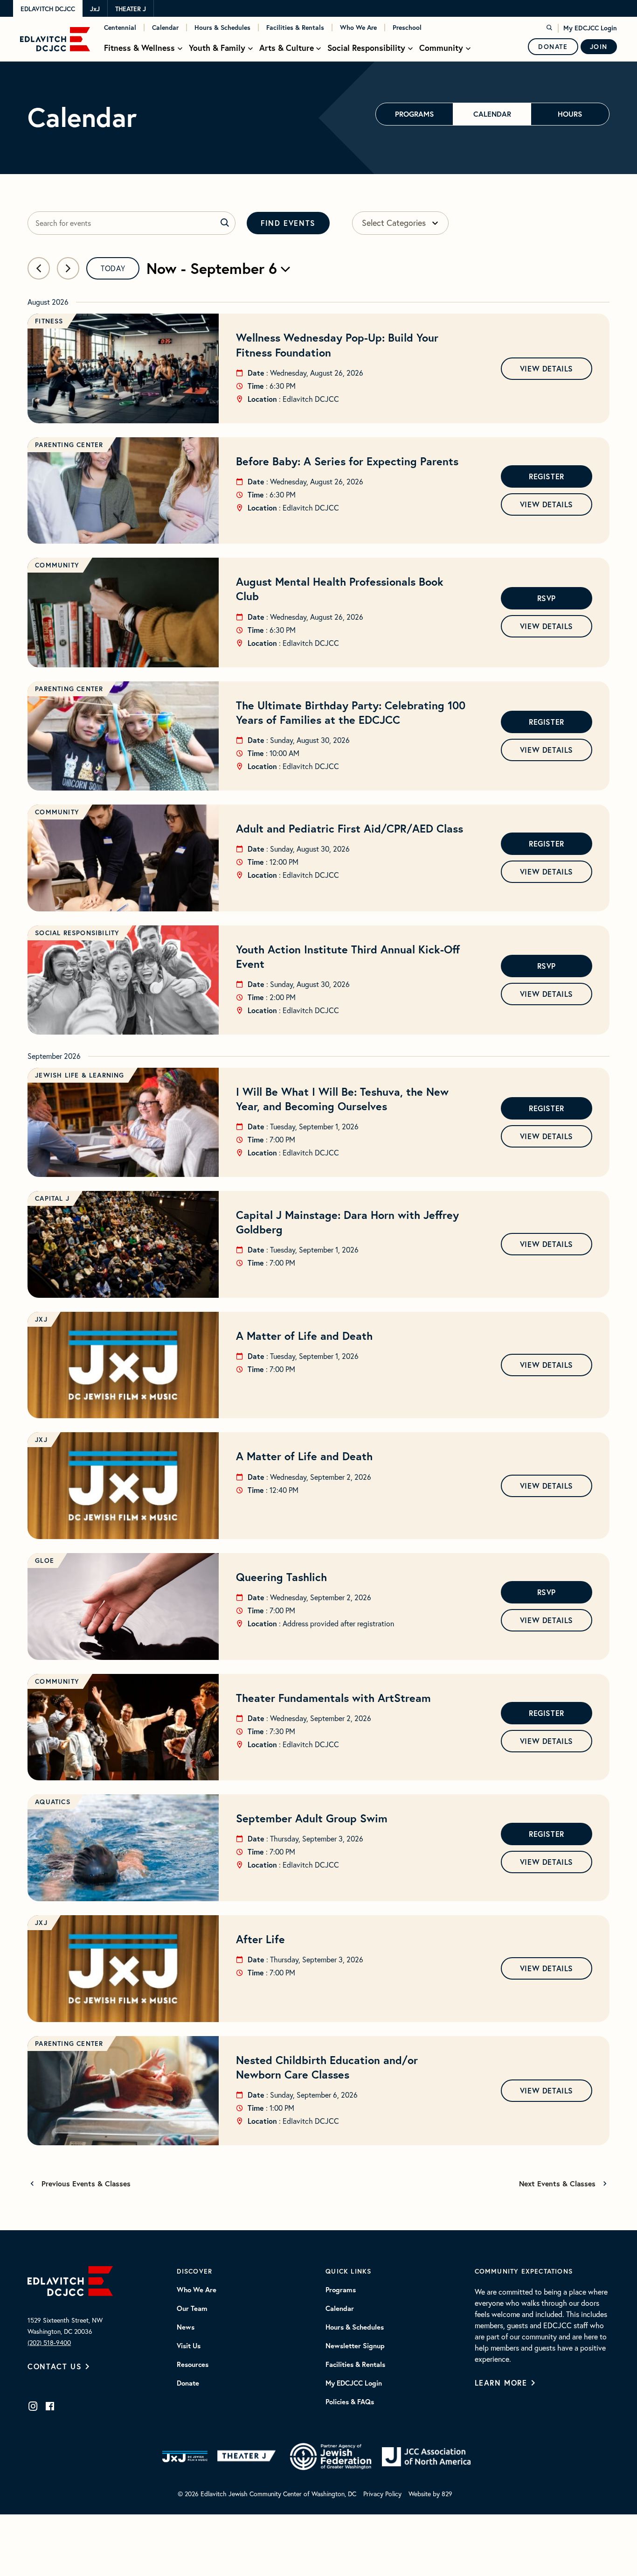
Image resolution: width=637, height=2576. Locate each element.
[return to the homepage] (70, 2280)
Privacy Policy (382, 2494)
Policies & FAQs (350, 2402)
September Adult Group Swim (312, 1818)
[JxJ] (185, 2457)
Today (113, 268)
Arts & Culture (287, 48)
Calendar (165, 28)
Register (547, 476)
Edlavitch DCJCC (48, 9)
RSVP (547, 598)
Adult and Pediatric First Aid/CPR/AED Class (350, 828)
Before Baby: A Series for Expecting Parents (347, 461)
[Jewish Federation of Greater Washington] (331, 2457)
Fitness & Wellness (139, 48)
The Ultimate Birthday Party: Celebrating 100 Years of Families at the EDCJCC (351, 712)
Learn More (501, 2383)
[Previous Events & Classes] (39, 268)
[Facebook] (50, 2406)
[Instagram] (33, 2406)
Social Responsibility (366, 48)
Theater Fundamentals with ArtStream (333, 1698)
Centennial (120, 28)
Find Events (288, 223)
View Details (547, 368)
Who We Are (358, 28)
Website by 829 (430, 2494)
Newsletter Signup (355, 2346)
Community (441, 48)
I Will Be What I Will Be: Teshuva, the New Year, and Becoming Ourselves (342, 1099)
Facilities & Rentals (295, 28)
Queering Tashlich (281, 1577)
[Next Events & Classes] (68, 268)
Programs (414, 114)
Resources (193, 2365)
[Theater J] (248, 2457)
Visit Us (189, 2346)
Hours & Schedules (222, 28)
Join (599, 47)
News (186, 2327)
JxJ (95, 9)
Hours (570, 114)
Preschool (407, 28)
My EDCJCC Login (590, 28)
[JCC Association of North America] (426, 2457)
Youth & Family (217, 48)
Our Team (192, 2309)
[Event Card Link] (123, 368)
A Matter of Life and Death (304, 1336)
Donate (553, 47)
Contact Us (55, 2366)
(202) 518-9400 (49, 2343)
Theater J (131, 9)
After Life (260, 1939)
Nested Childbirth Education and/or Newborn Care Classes (327, 2067)
